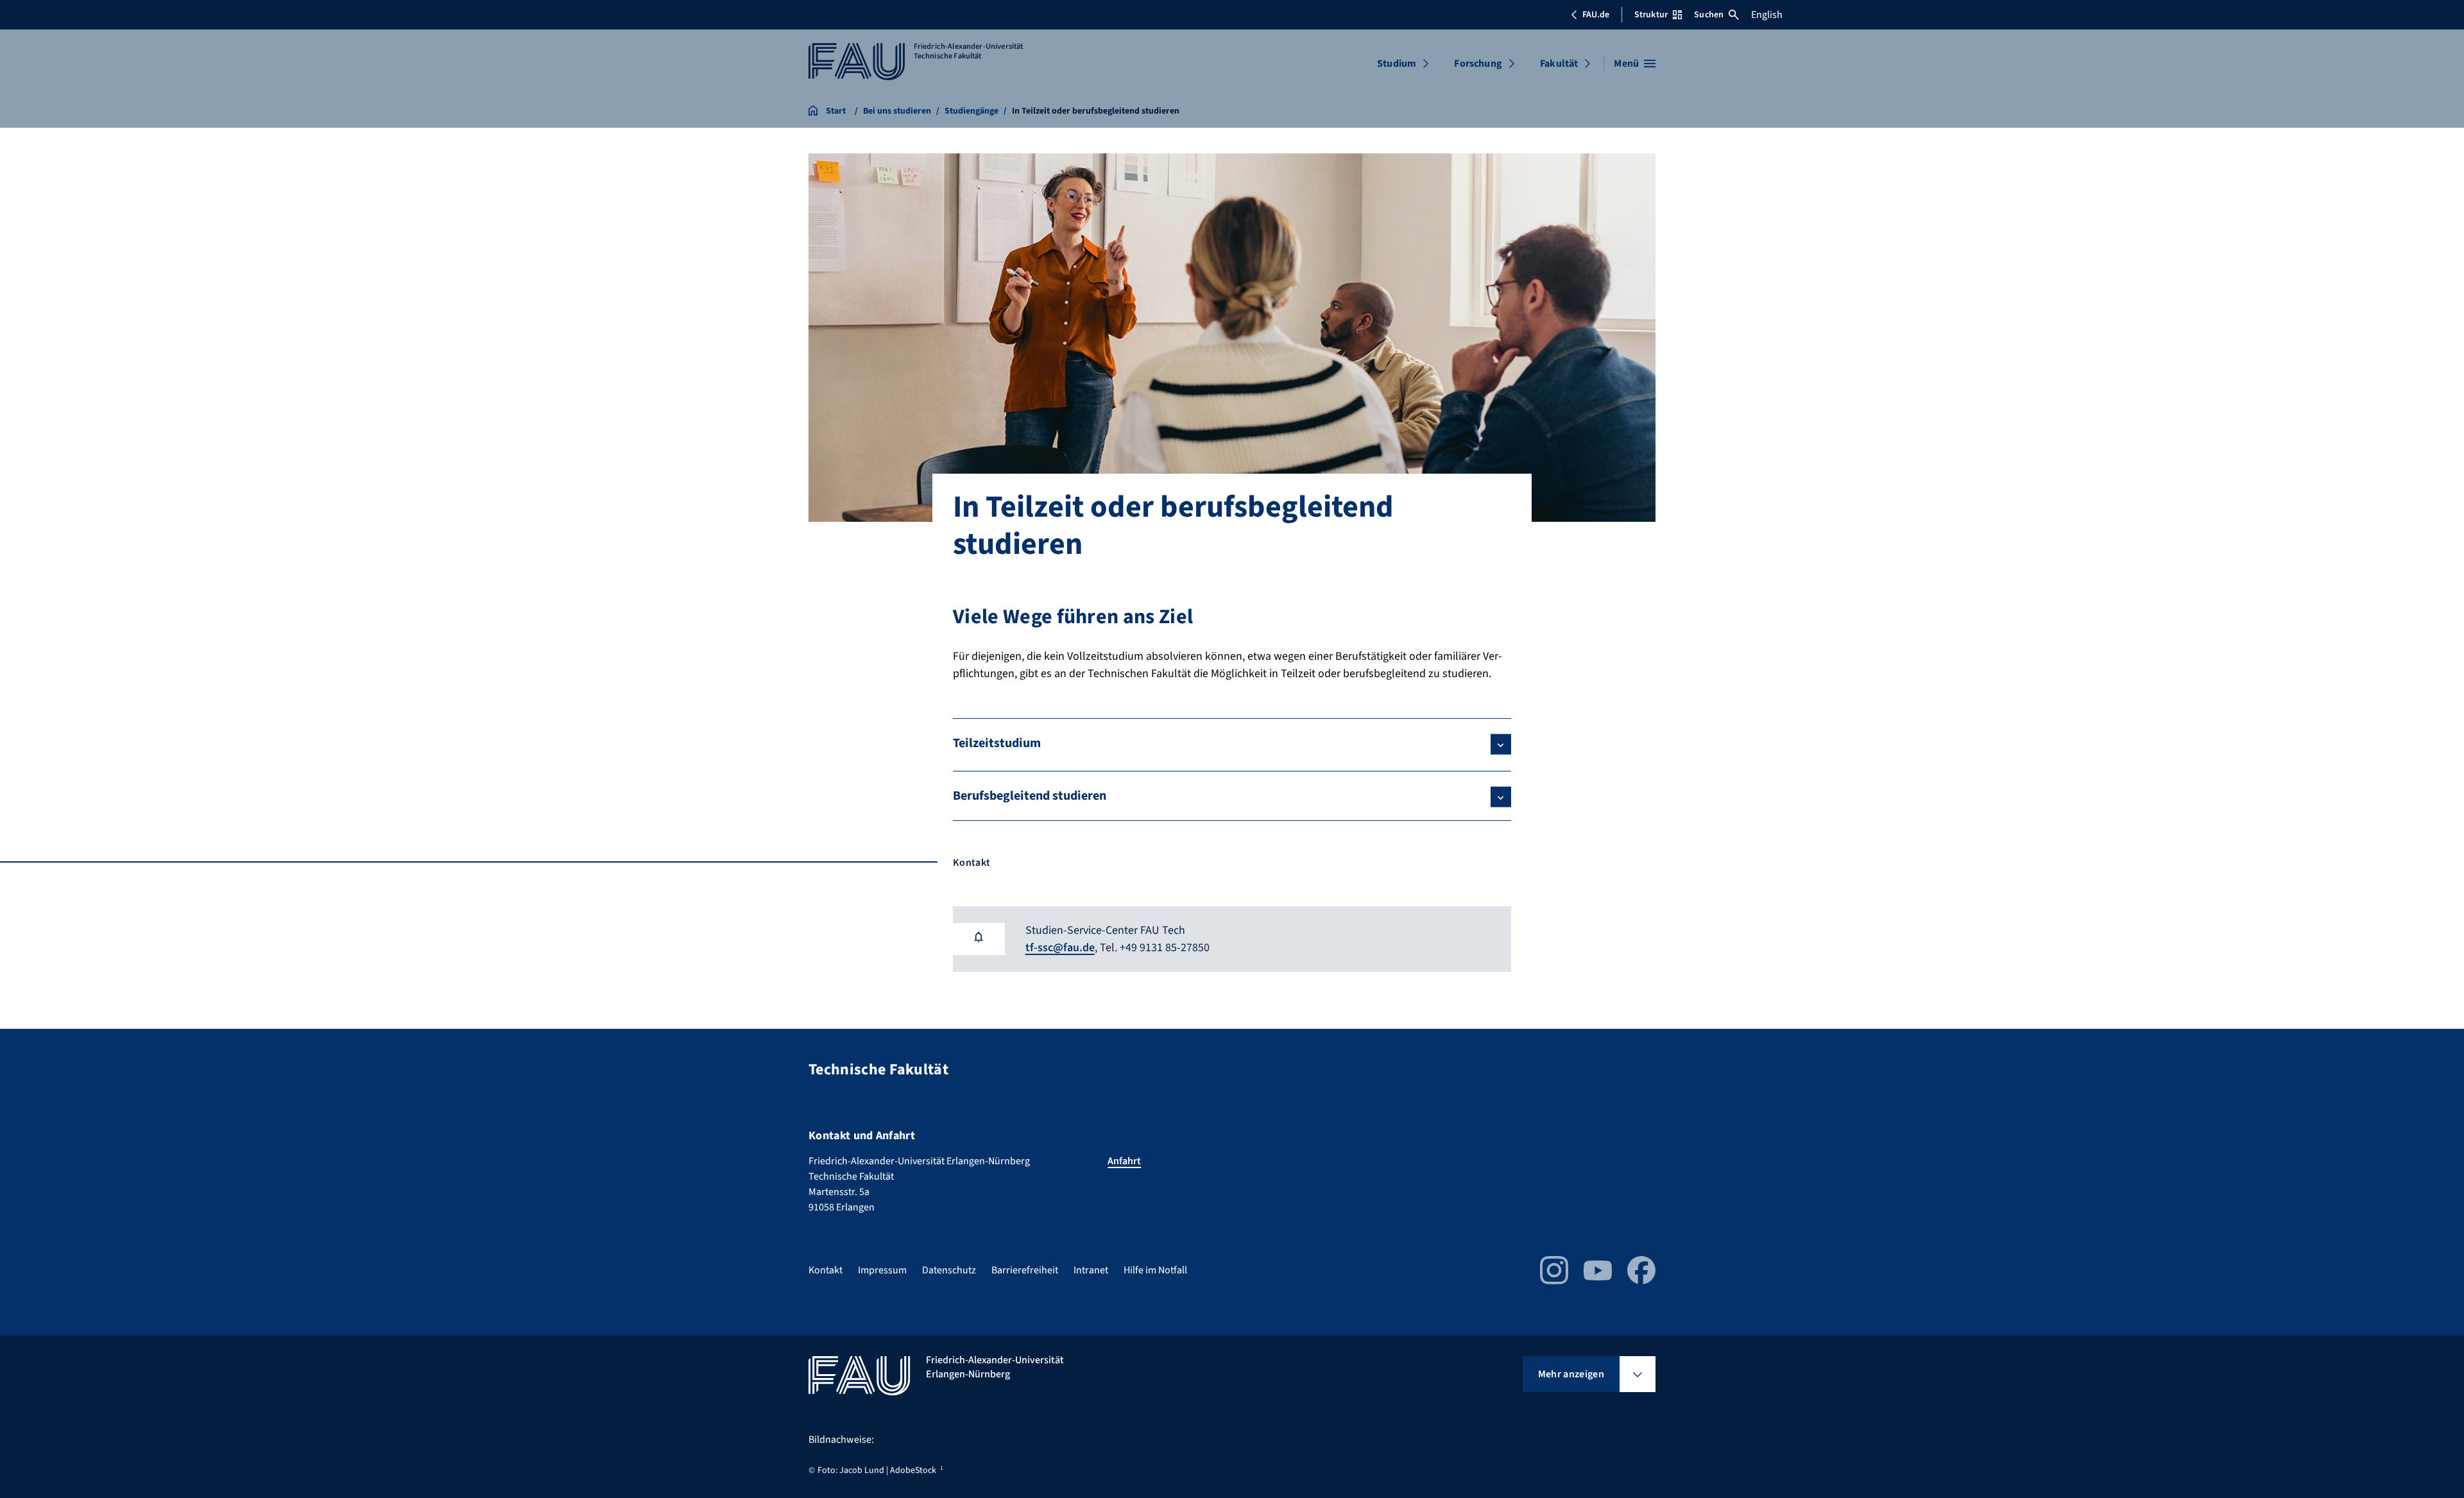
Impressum (882, 1270)
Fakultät (1559, 64)
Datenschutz (949, 1270)
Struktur (1651, 15)
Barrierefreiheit (1025, 1270)
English (1767, 15)
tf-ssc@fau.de (1060, 948)
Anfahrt (1124, 1161)
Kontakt (826, 1270)
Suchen (1709, 15)
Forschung (1478, 64)
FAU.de (1596, 15)
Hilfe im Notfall (1155, 1270)
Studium (1397, 64)
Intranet (1091, 1270)
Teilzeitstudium (997, 743)
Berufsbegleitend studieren (1030, 796)
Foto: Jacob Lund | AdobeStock (877, 1470)
